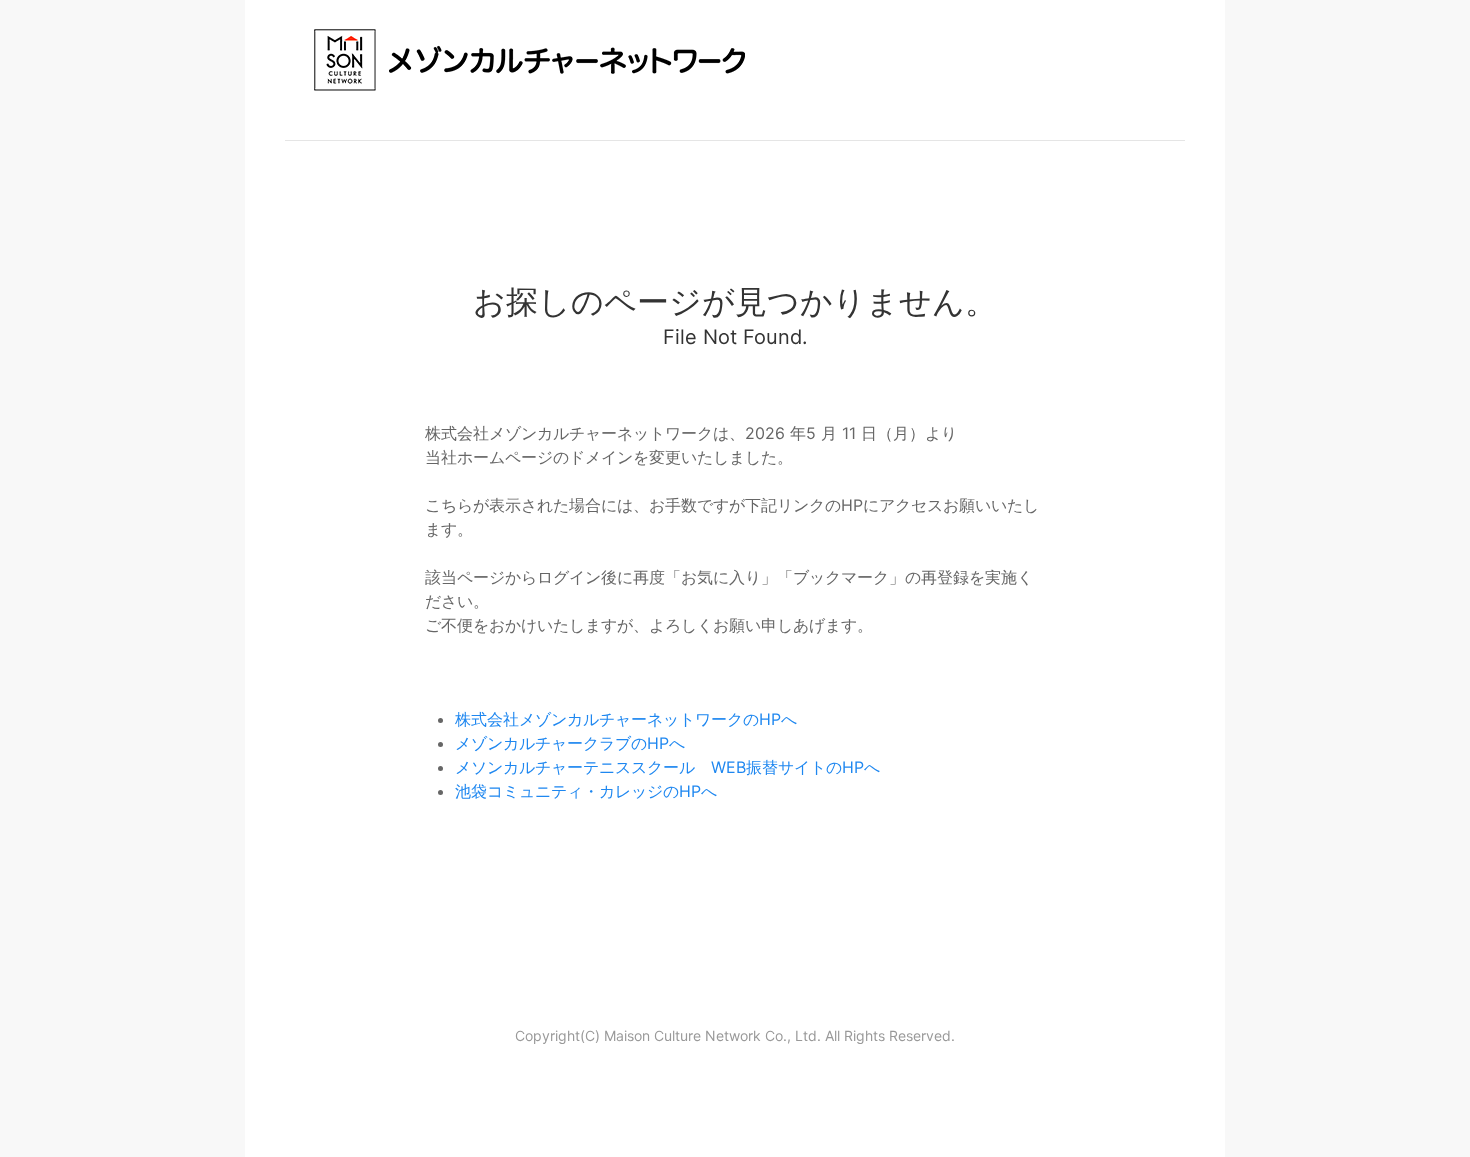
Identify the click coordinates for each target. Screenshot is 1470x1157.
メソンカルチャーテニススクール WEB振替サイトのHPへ (667, 767)
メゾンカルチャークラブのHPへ (570, 743)
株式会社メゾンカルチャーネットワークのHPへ (626, 719)
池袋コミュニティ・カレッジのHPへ (586, 791)
